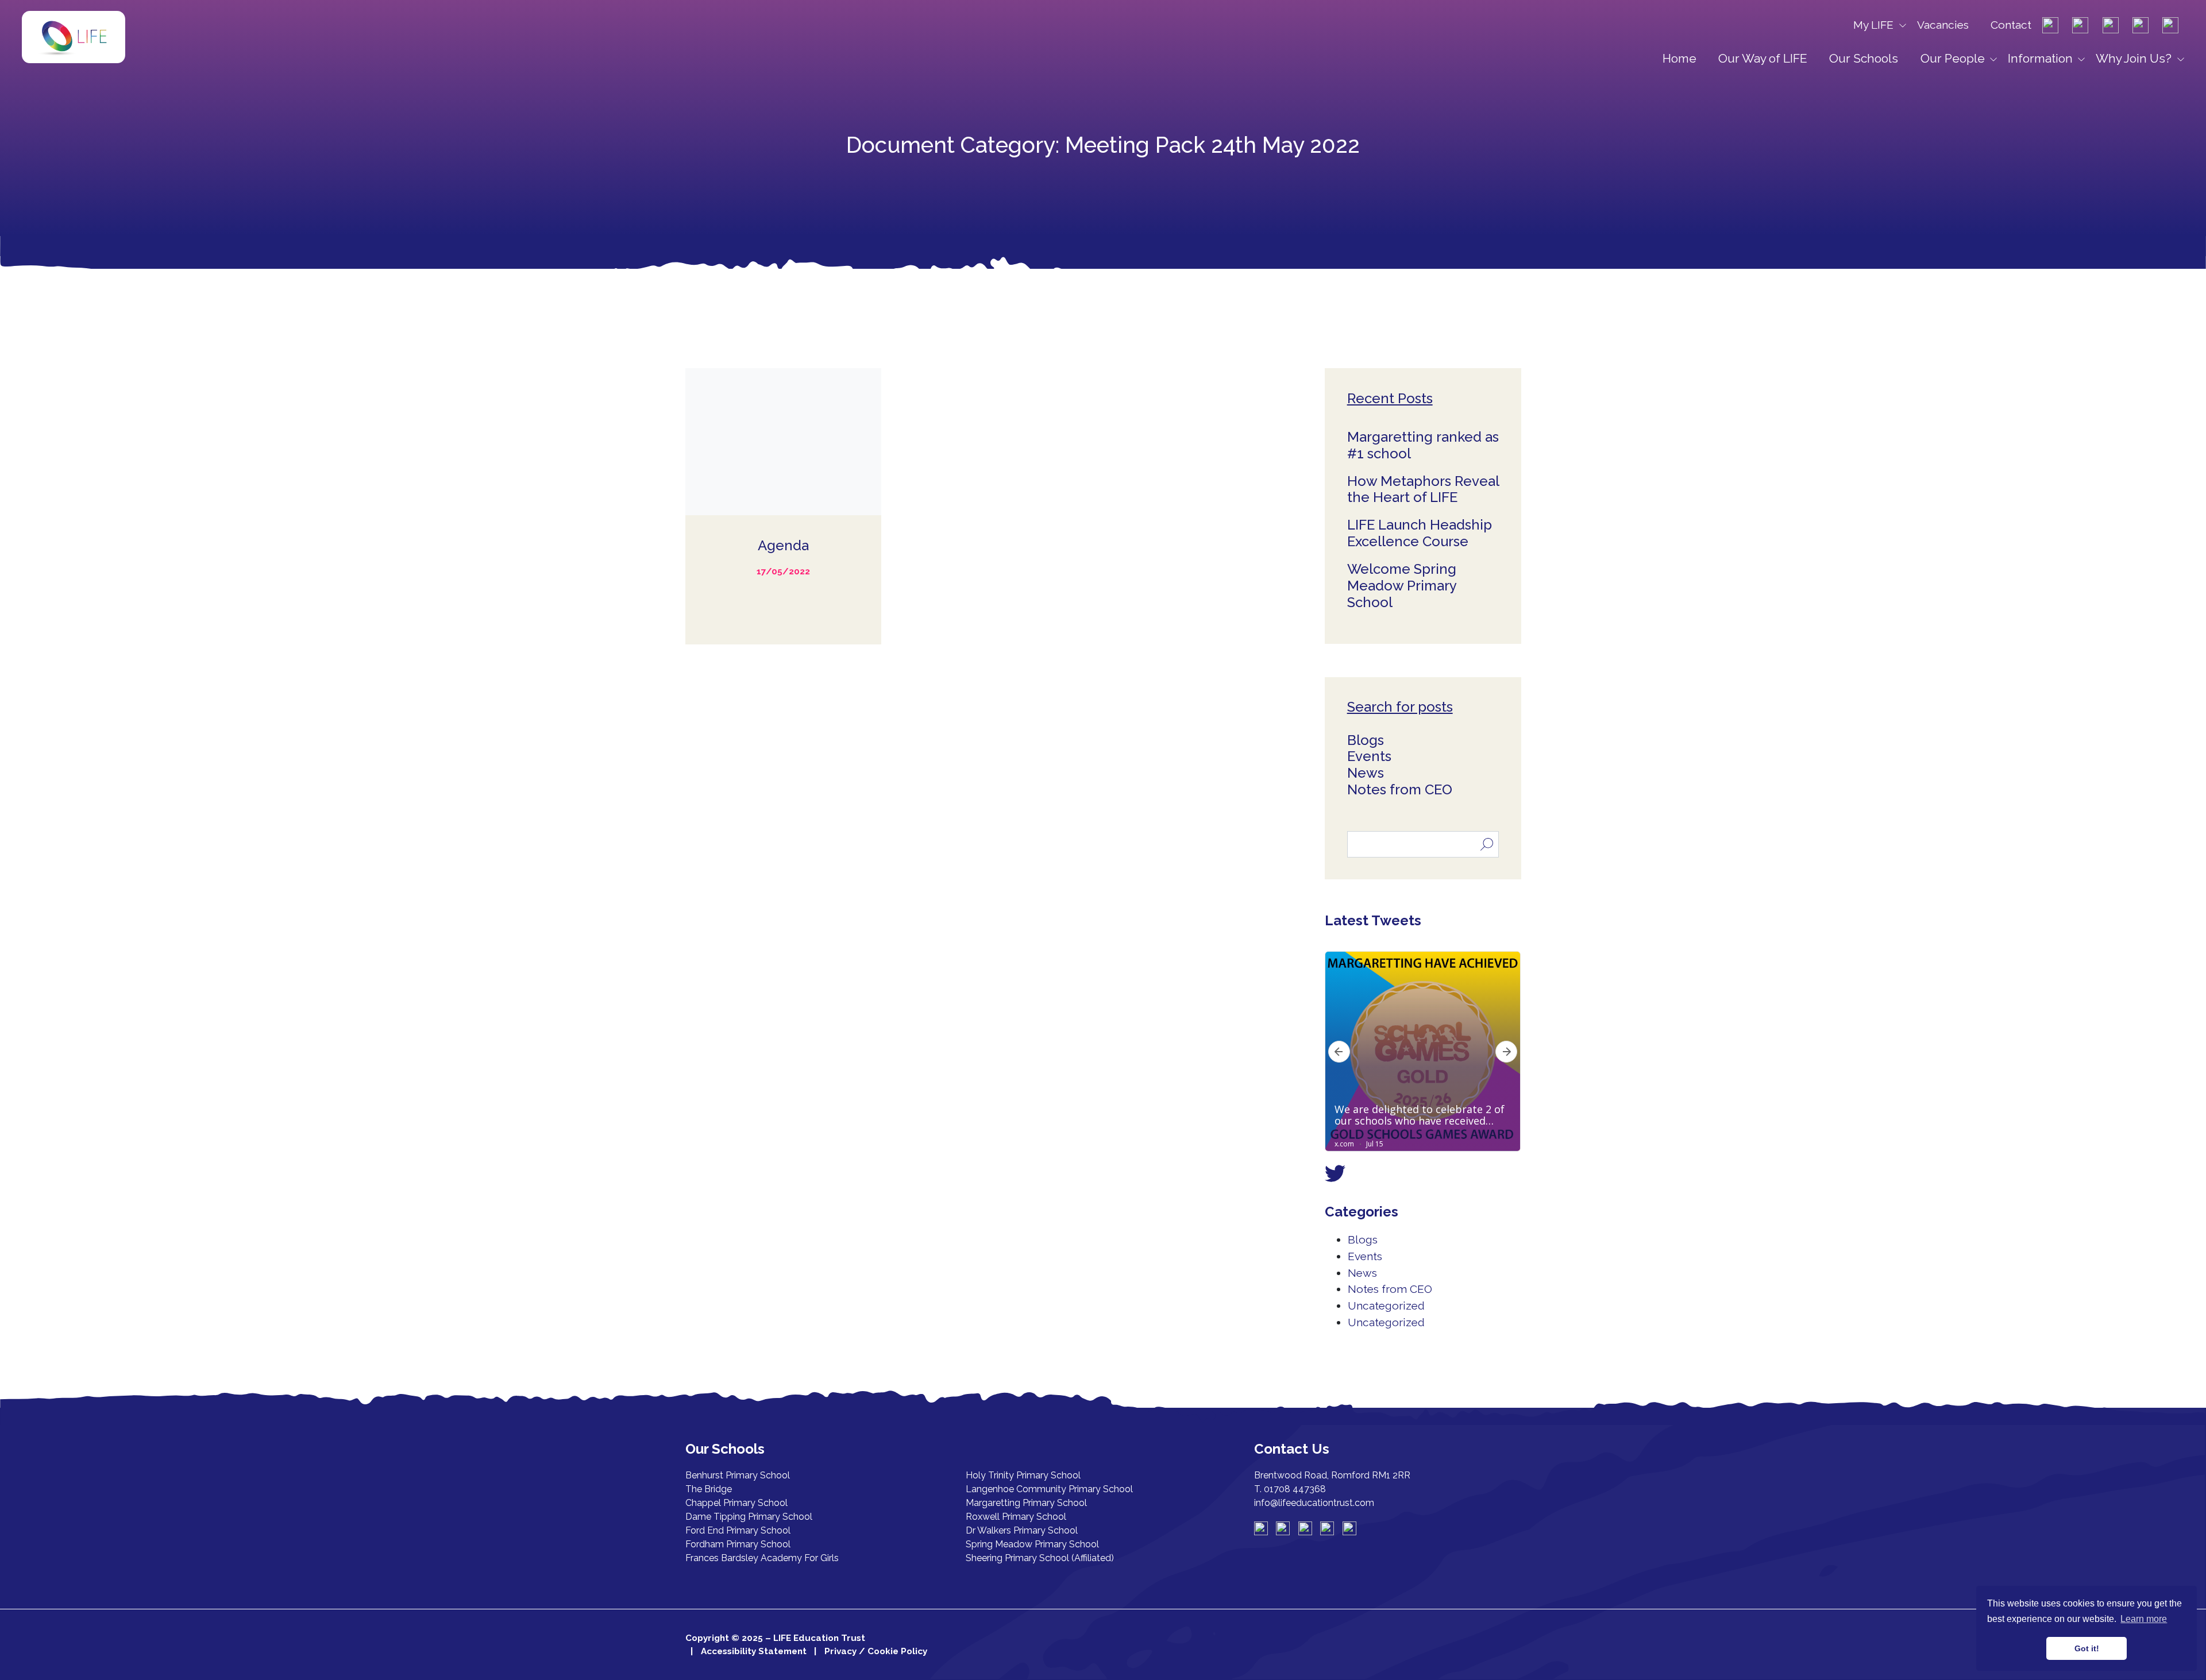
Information (2040, 58)
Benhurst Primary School (738, 1475)
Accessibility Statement (754, 1651)
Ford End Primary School (738, 1530)
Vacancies (1943, 25)
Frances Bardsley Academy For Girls (762, 1558)
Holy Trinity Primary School (1023, 1475)
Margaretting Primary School (1026, 1503)
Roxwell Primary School (1016, 1517)
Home (1679, 58)
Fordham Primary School (738, 1544)
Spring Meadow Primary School (1032, 1544)
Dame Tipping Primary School (749, 1517)
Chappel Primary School (736, 1503)
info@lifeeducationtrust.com (1314, 1503)
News (1366, 773)
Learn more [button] (2144, 1619)
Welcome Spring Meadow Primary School (1402, 586)
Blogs (1366, 740)
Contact (2011, 25)
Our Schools (1864, 58)
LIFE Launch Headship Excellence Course (1420, 533)
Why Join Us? (2134, 58)
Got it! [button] (2087, 1648)
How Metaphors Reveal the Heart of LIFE (1423, 489)
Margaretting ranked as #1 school (1423, 445)
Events (1369, 756)
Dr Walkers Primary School (1022, 1530)
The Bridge (709, 1489)
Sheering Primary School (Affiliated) (1040, 1558)
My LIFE (1873, 25)
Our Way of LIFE (1763, 58)
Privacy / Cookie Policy (876, 1651)
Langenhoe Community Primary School (1049, 1489)
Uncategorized (1386, 1306)
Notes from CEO (1400, 789)
